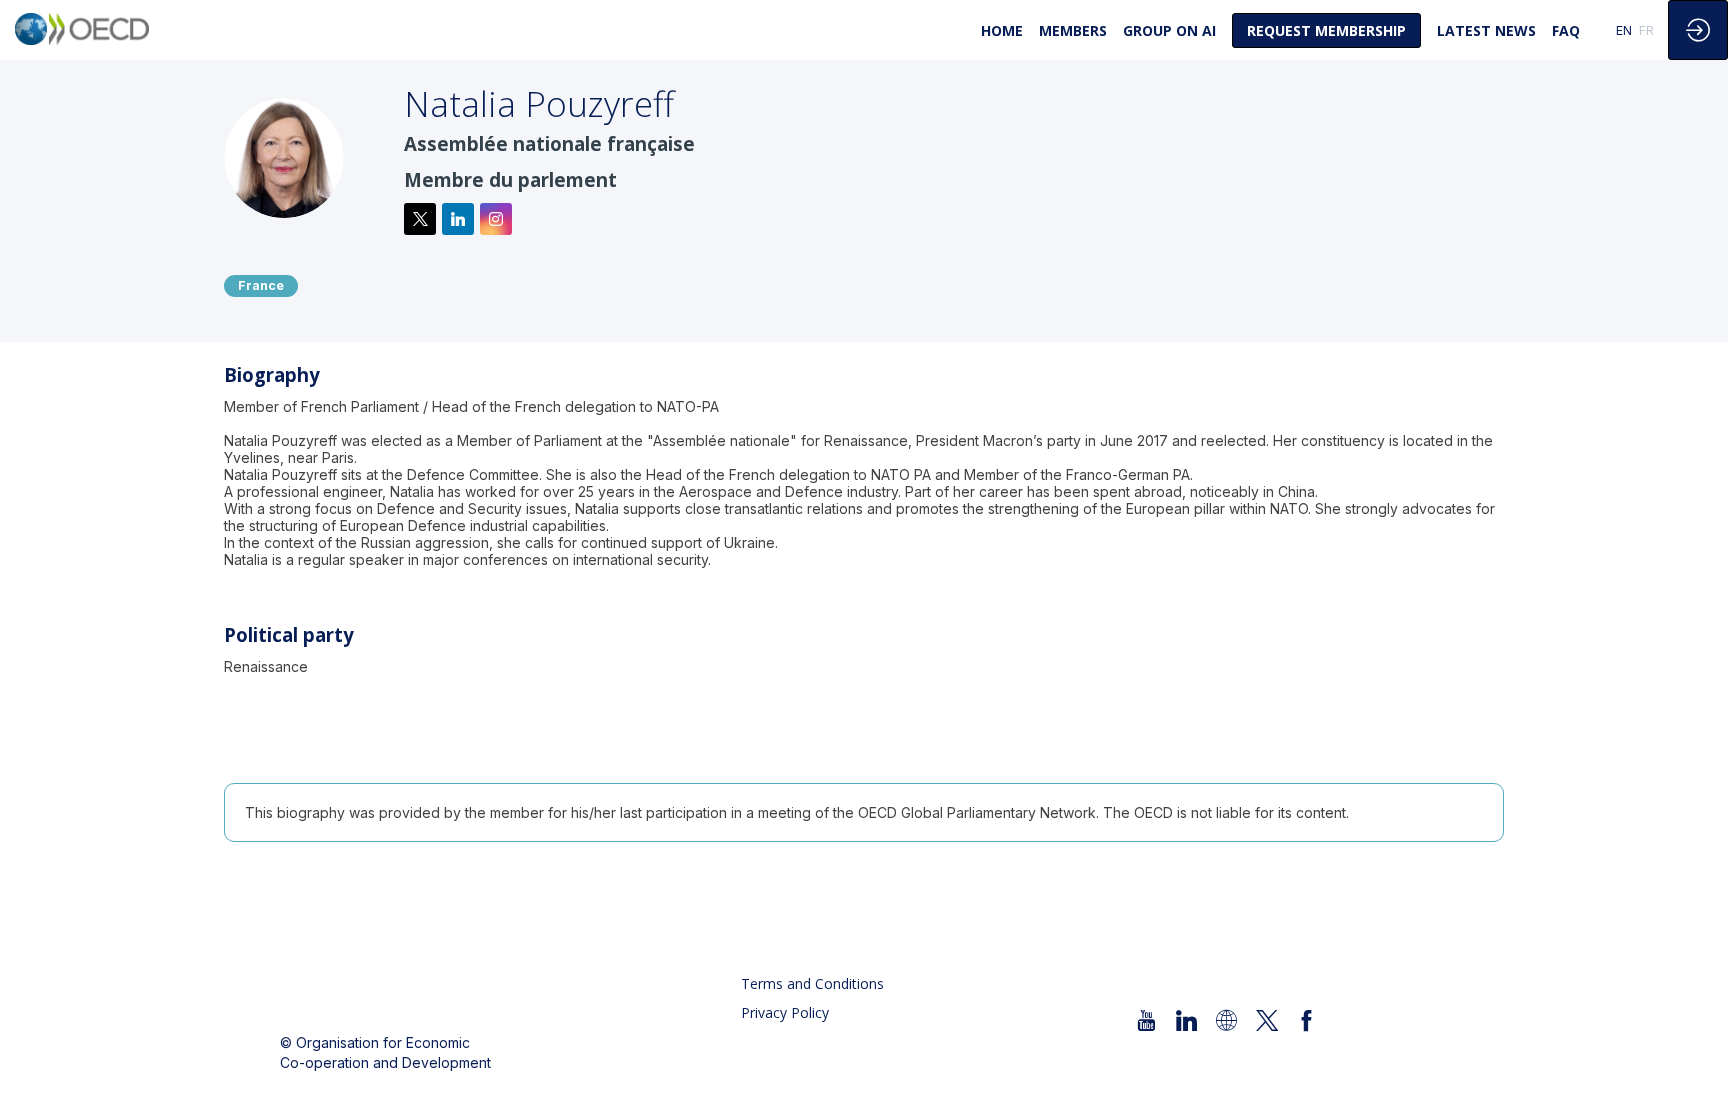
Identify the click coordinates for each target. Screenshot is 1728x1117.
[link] (1002, 30)
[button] (1326, 30)
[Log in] (1698, 30)
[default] (1169, 30)
